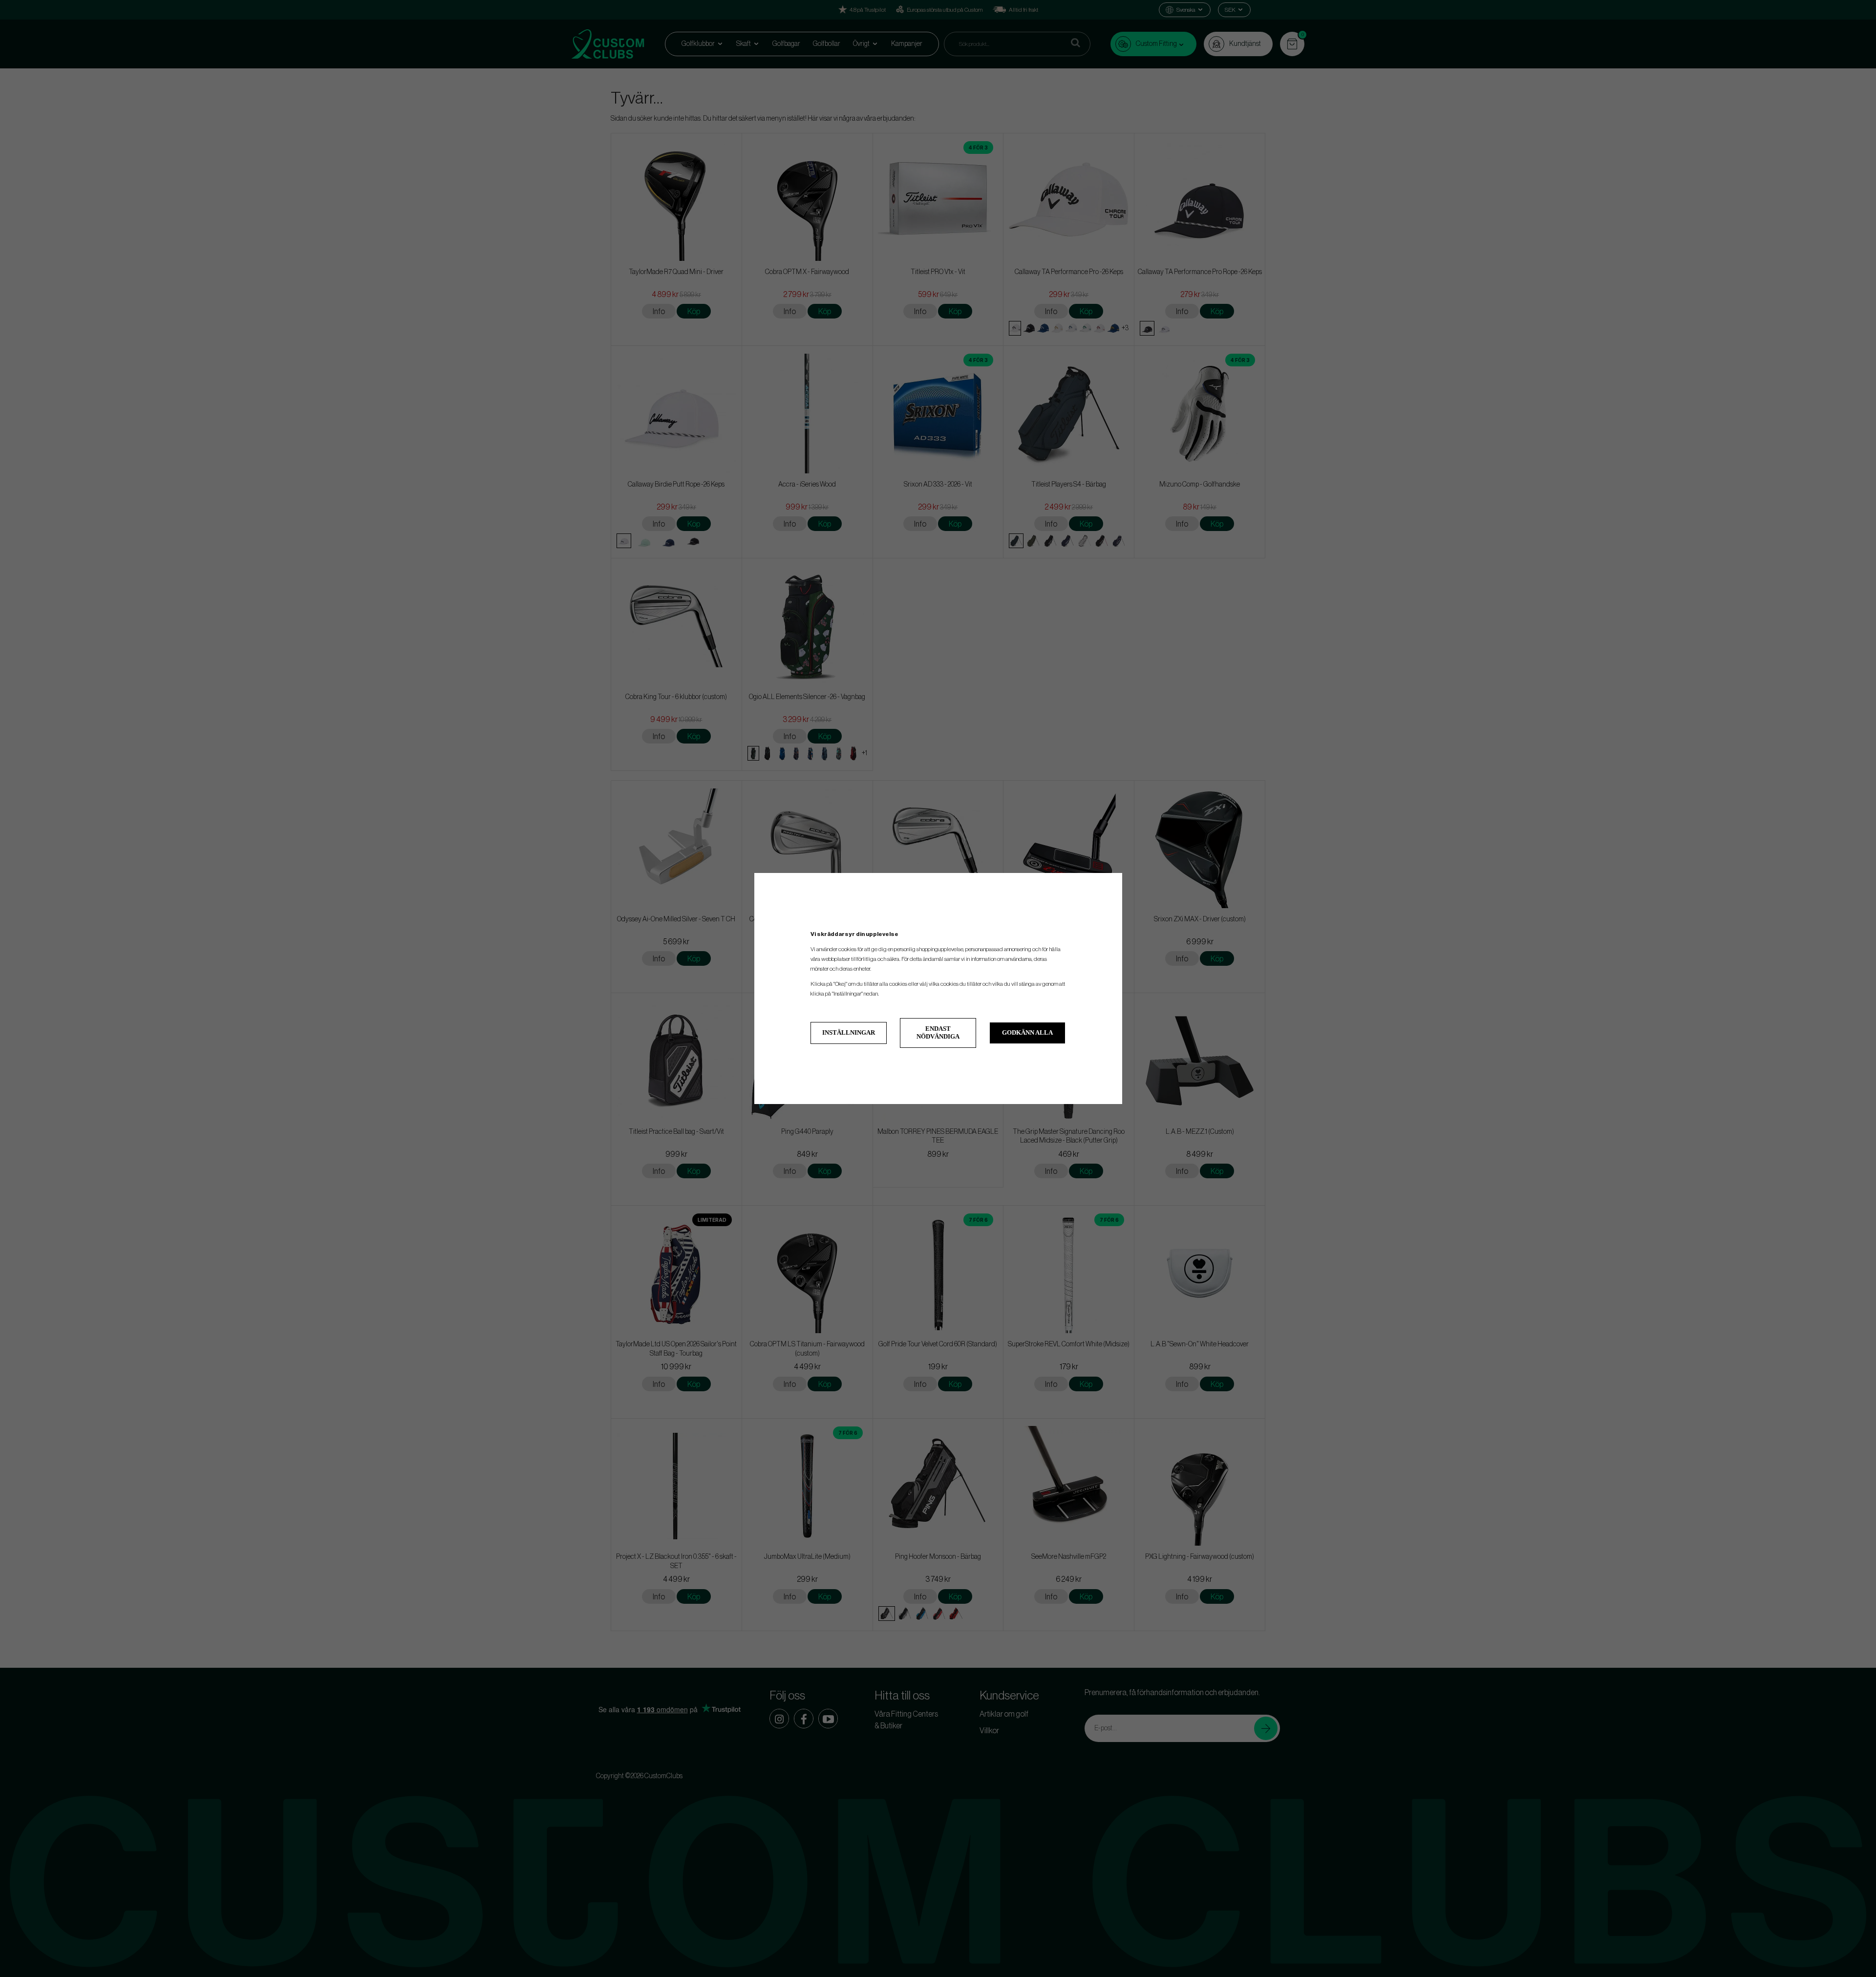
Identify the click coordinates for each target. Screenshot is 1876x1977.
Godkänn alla (1027, 1032)
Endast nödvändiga (938, 1032)
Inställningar (849, 1032)
